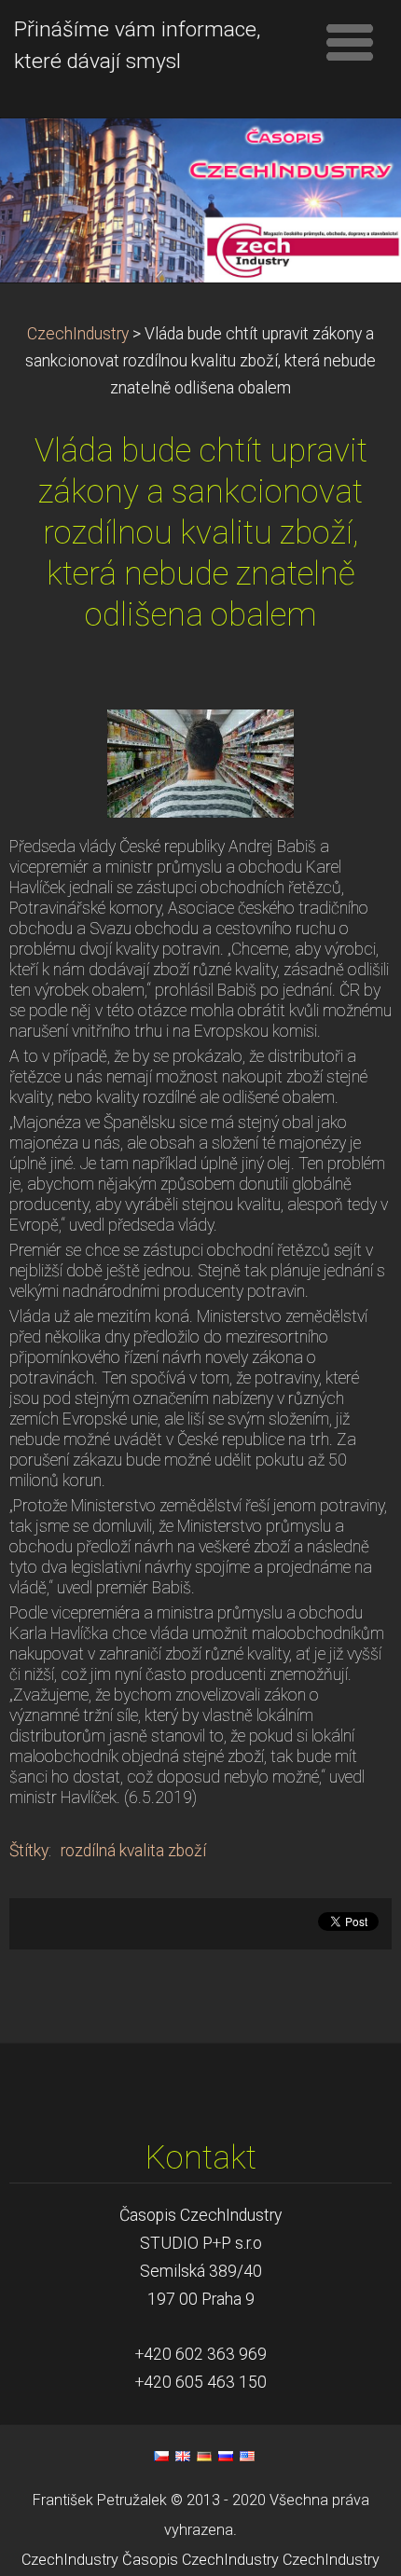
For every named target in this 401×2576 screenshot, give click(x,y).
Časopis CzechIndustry (200, 2560)
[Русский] (226, 2456)
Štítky (29, 1851)
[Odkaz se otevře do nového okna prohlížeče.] (200, 763)
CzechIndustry (78, 334)
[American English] (247, 2456)
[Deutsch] (204, 2456)
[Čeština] (161, 2456)
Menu (350, 42)
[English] (183, 2456)
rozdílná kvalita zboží (133, 1851)
